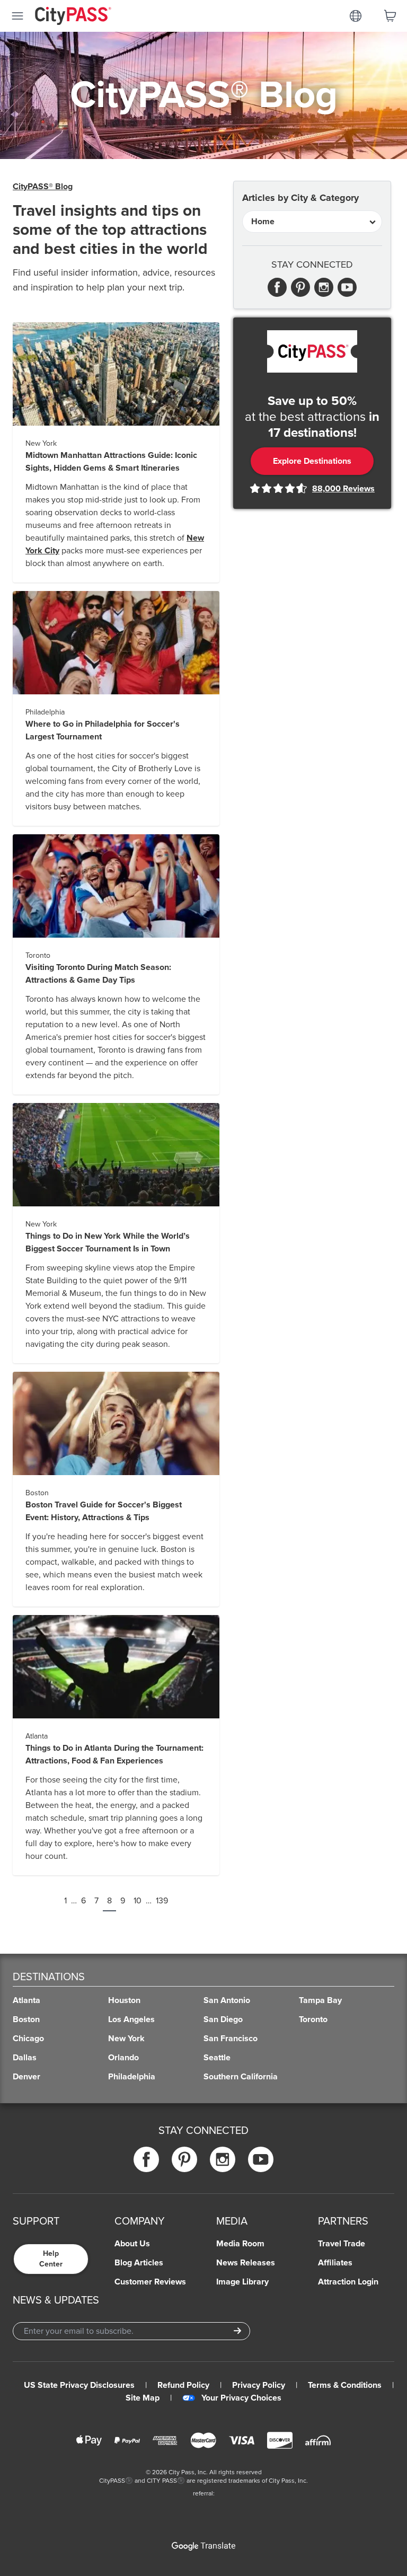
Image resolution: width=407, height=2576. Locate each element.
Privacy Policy (259, 2385)
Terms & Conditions (345, 2385)
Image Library (242, 2282)
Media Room (240, 2244)
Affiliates (335, 2263)
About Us (132, 2244)
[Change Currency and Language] (356, 16)
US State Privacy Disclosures (79, 2385)
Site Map (143, 2398)
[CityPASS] (73, 17)
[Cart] (390, 16)
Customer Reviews (150, 2282)
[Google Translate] (203, 2546)
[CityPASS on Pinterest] (184, 2159)
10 (138, 1901)
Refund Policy (183, 2385)
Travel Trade (342, 2244)
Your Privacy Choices (241, 2398)
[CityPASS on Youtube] (261, 2159)
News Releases (246, 2263)
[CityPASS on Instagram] (223, 2159)
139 (162, 1901)
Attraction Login (348, 2282)
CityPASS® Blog (43, 187)
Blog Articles (139, 2263)
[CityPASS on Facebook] (146, 2159)
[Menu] (17, 16)
